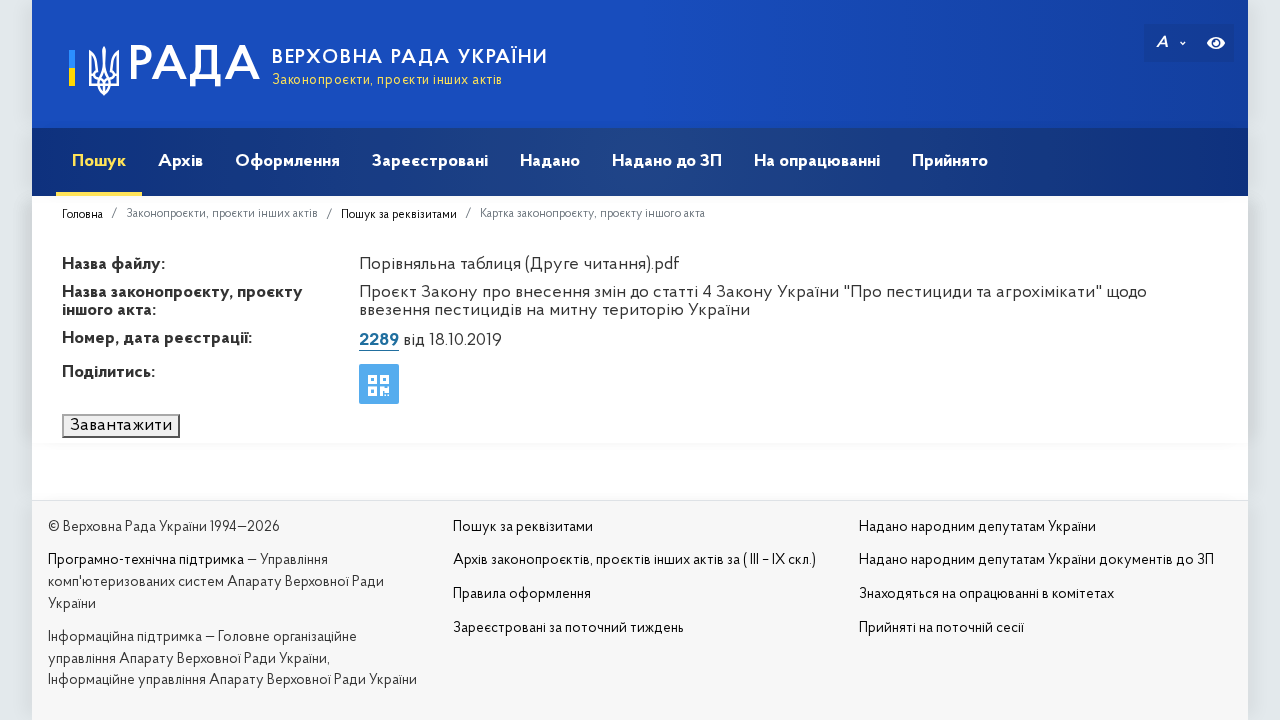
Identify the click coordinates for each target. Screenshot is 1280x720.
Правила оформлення (522, 594)
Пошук (99, 161)
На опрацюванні (817, 161)
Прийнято (950, 161)
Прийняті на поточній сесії (941, 628)
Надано (550, 161)
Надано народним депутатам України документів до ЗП (1036, 560)
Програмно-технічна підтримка (146, 560)
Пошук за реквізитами (399, 215)
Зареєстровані (430, 161)
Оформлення (287, 161)
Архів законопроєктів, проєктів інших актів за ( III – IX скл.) (634, 560)
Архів (180, 161)
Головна (82, 215)
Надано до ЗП (667, 161)
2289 (379, 341)
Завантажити (121, 426)
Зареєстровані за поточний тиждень (568, 628)
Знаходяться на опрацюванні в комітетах (986, 594)
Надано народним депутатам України (977, 527)
